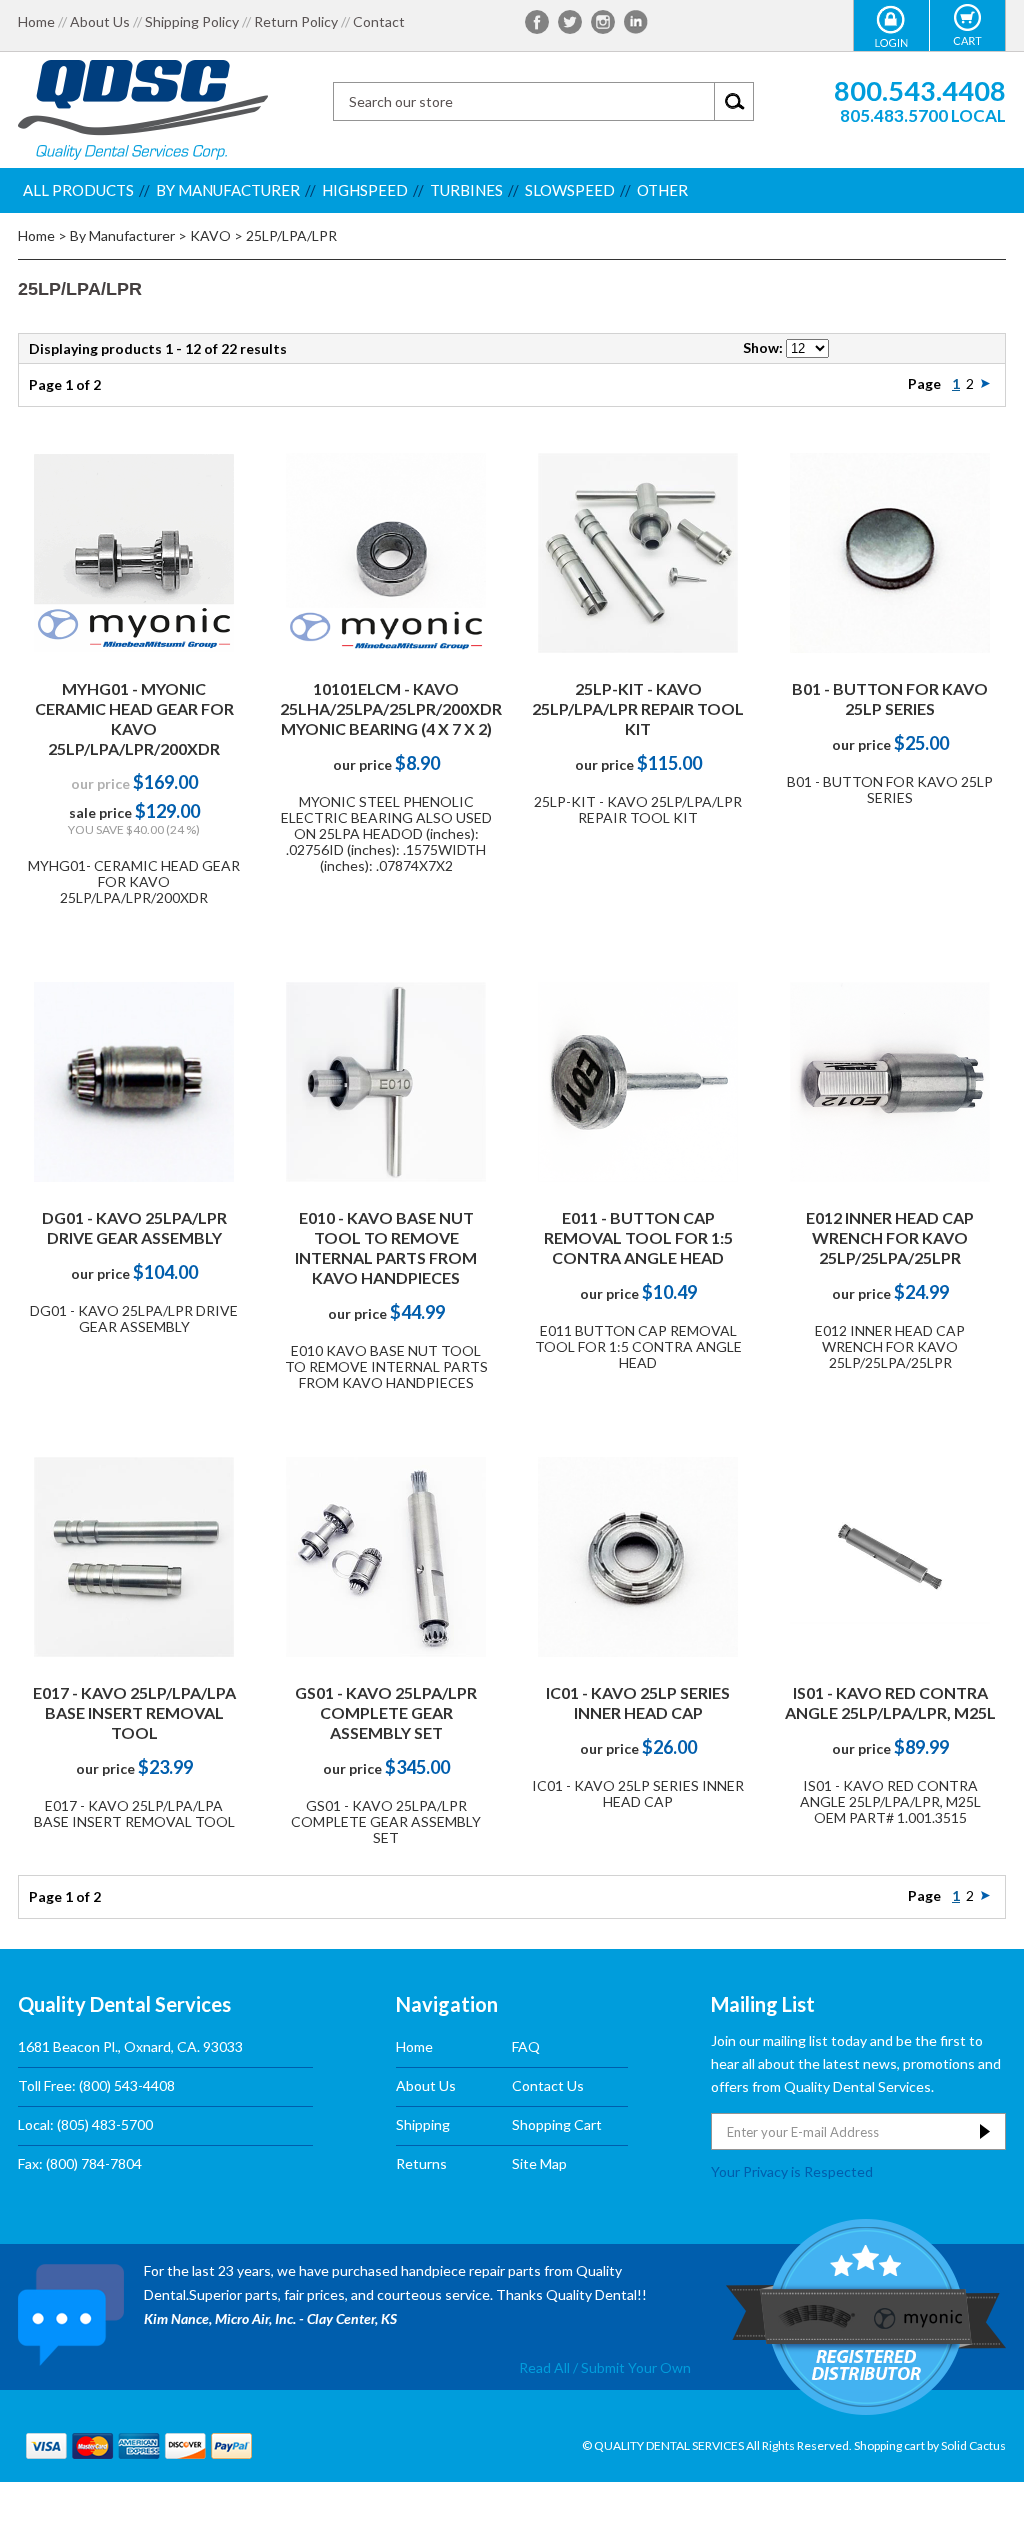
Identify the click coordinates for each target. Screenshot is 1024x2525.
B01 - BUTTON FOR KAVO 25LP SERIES (890, 698)
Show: (763, 347)
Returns (421, 2163)
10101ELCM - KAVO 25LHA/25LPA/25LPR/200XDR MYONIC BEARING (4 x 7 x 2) (391, 708)
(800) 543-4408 (127, 2085)
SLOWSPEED (570, 190)
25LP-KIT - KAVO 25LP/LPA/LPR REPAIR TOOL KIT (638, 708)
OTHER (662, 190)
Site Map (539, 2163)
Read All (544, 2367)
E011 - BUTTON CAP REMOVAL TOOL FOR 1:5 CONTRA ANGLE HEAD (638, 1237)
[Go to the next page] (985, 383)
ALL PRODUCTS (78, 190)
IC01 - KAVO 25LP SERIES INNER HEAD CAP (638, 1702)
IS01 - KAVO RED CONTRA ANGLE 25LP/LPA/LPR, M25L (890, 1702)
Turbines (466, 190)
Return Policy (296, 22)
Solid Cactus (973, 2445)
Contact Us (548, 2085)
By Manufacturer (228, 190)
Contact (379, 22)
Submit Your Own (636, 2367)
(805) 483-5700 (105, 2124)
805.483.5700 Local (923, 115)
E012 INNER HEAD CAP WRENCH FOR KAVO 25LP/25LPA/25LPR (890, 1237)
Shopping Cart (557, 2124)
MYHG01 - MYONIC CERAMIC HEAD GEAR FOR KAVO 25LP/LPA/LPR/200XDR (134, 718)
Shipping (423, 2124)
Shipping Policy (192, 22)
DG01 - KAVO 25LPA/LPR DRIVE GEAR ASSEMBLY (134, 1227)
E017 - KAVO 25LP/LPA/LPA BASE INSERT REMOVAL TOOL (134, 1712)
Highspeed (365, 190)
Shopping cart (889, 2445)
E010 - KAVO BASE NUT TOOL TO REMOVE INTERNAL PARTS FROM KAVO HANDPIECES (386, 1247)
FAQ (526, 2046)
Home (36, 22)
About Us (100, 22)
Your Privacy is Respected (792, 2171)
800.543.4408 (920, 90)
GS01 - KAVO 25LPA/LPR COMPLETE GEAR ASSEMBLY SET (386, 1712)
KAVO (210, 235)
